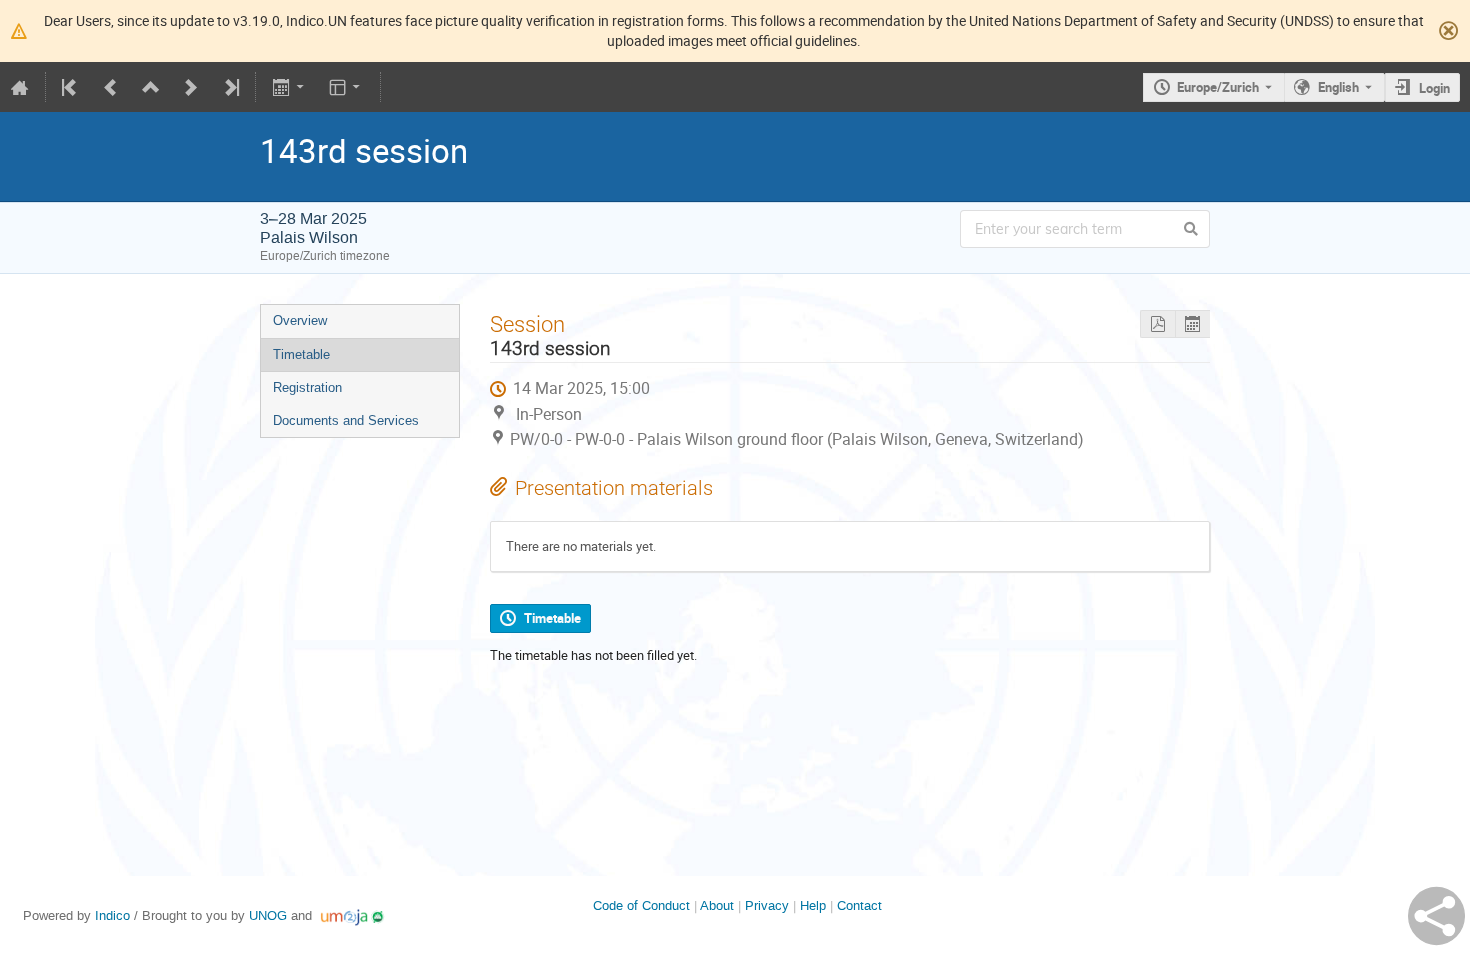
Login (1434, 88)
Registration (307, 387)
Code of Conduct (641, 905)
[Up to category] (151, 87)
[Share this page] (1436, 916)
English (1338, 87)
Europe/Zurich (1218, 87)
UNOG (268, 915)
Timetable (301, 354)
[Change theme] (346, 87)
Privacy (767, 905)
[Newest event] (230, 87)
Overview (300, 320)
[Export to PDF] (1157, 324)
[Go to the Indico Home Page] (20, 87)
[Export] (289, 87)
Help (813, 905)
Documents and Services (346, 420)
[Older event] (111, 87)
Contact (859, 905)
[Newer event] (191, 87)
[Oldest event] (71, 87)
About (717, 905)
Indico (112, 915)
